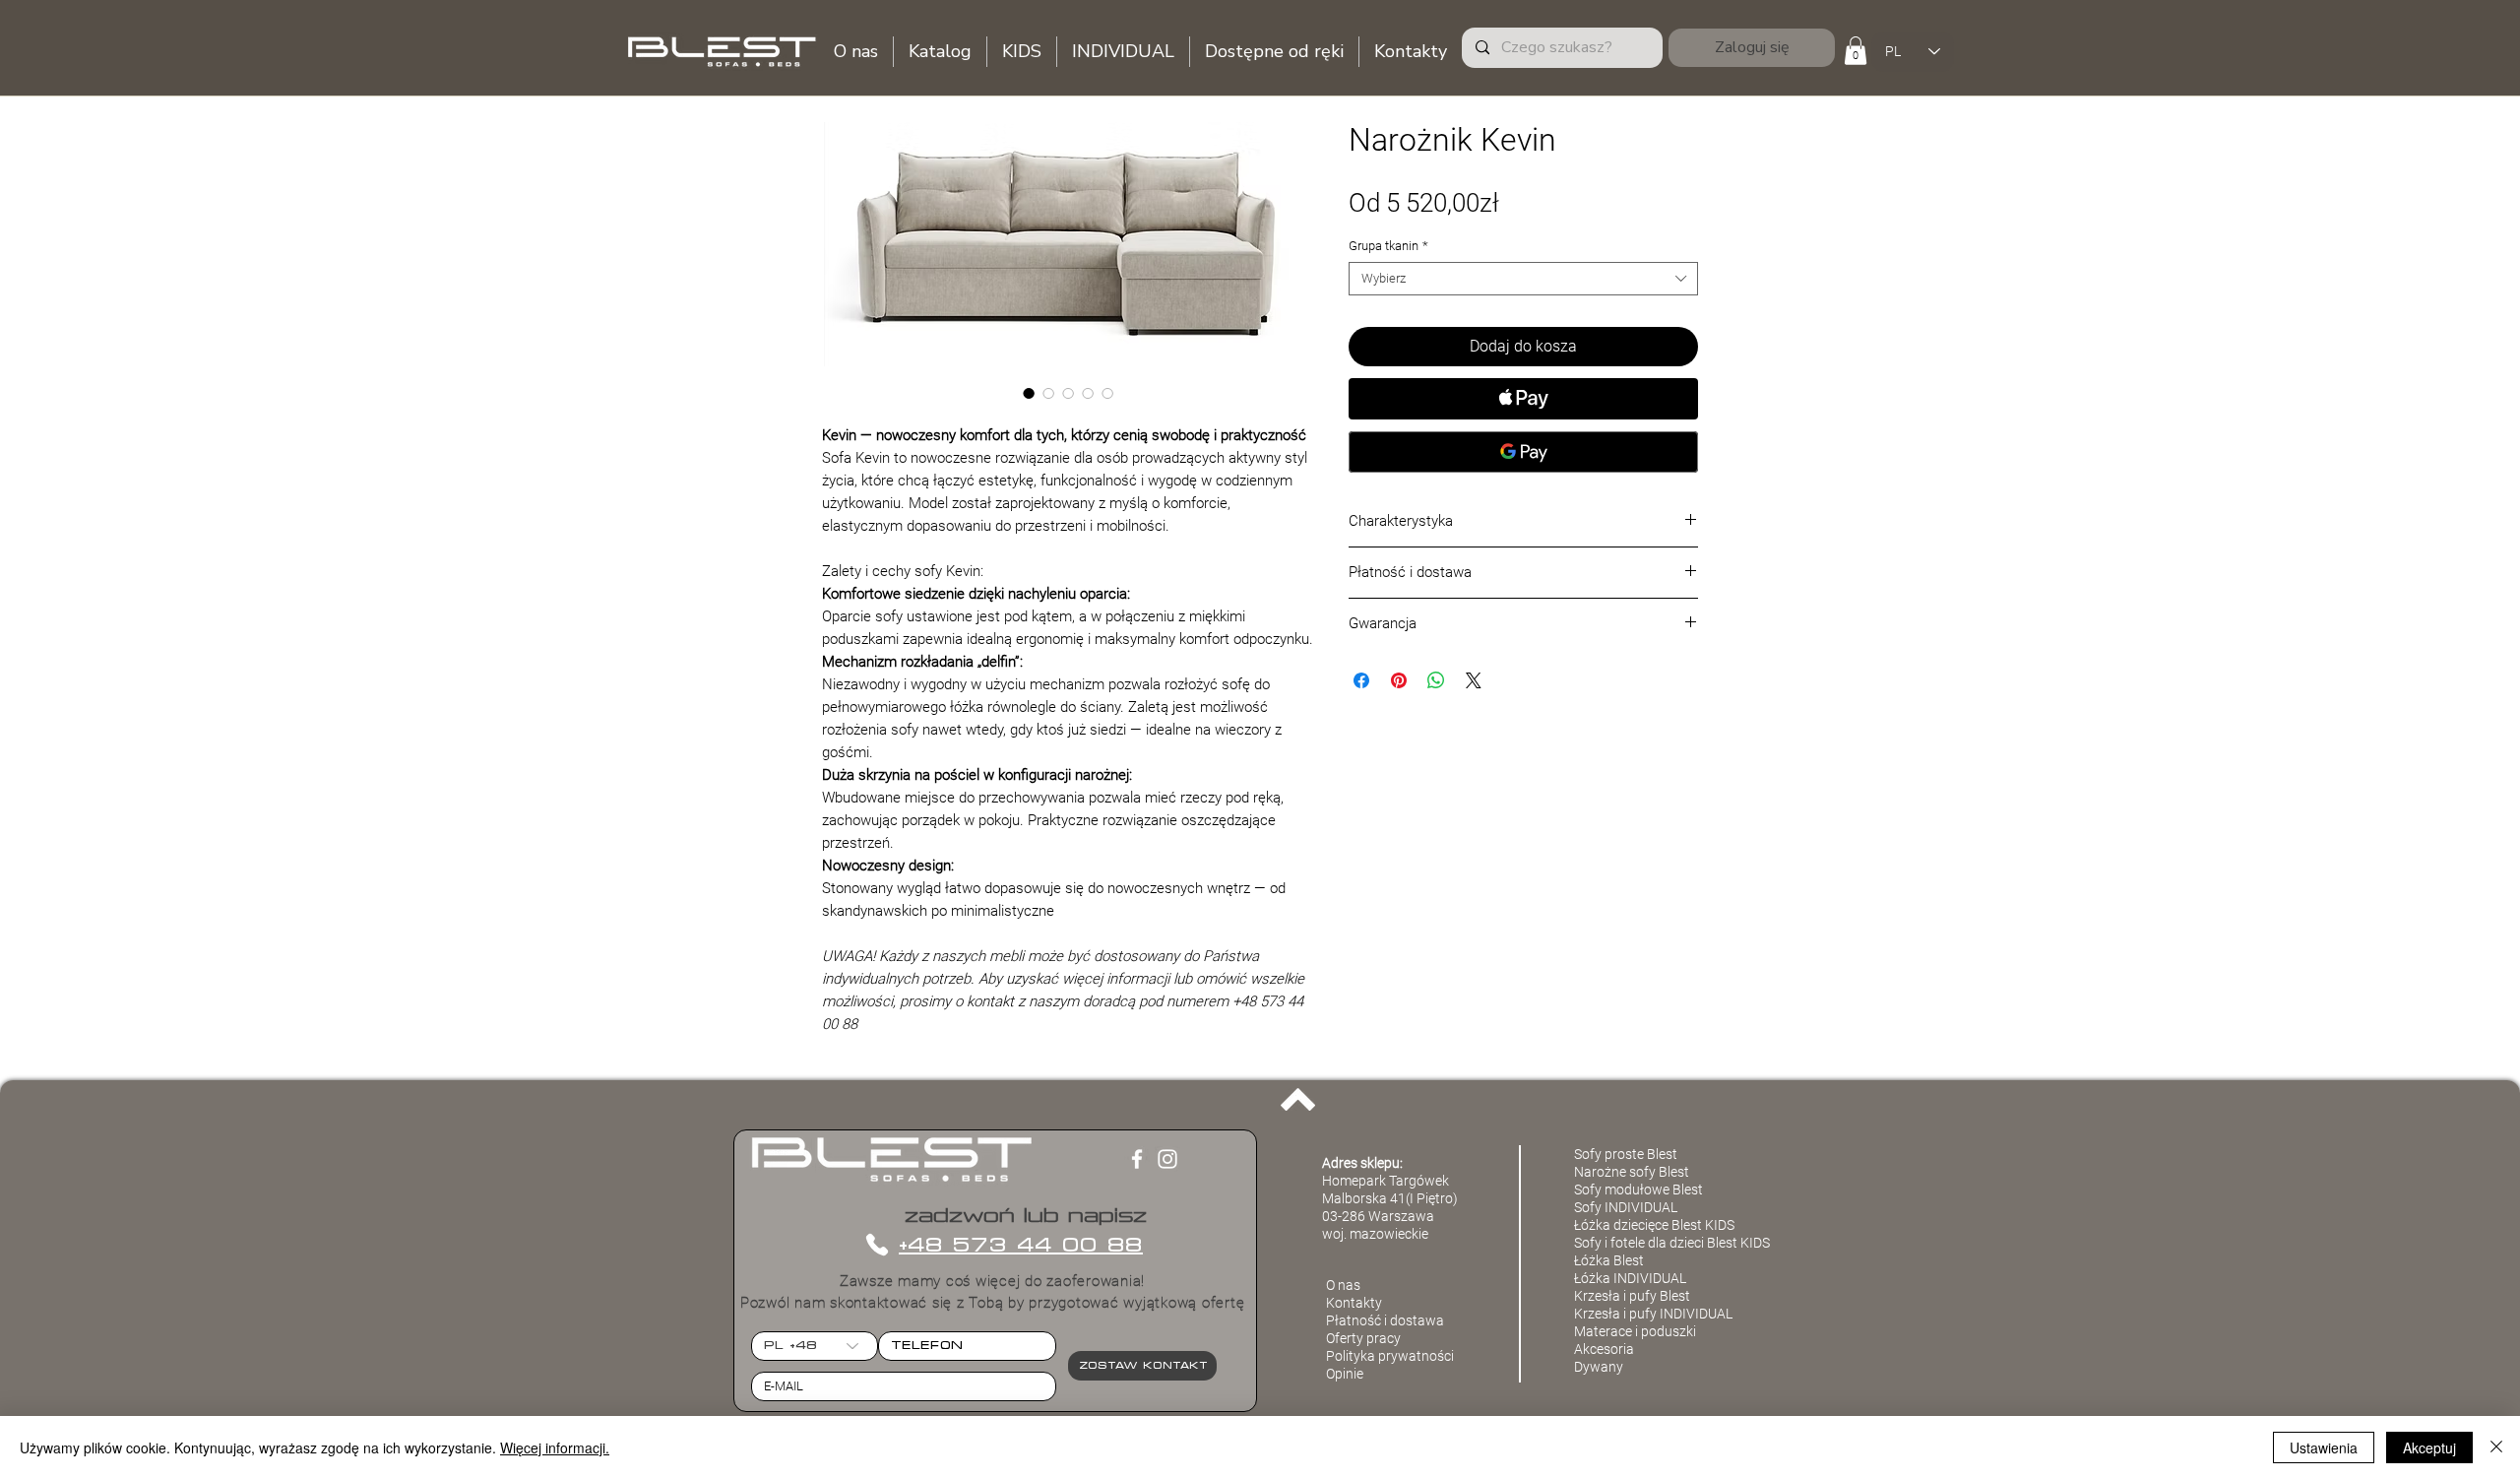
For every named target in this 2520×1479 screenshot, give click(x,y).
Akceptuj (2429, 1447)
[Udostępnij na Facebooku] (1361, 680)
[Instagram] (1167, 1159)
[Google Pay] (1523, 452)
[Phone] (877, 1245)
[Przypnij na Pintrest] (1399, 680)
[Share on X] (1474, 680)
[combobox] (1523, 279)
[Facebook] (1137, 1159)
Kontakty (1354, 1303)
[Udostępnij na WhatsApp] (1436, 680)
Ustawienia (2324, 1447)
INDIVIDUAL (1696, 1314)
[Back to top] (1298, 1100)
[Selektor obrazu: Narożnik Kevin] (1029, 393)
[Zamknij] (2496, 1447)
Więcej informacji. (555, 1447)
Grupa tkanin (1388, 246)
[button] (1856, 51)
